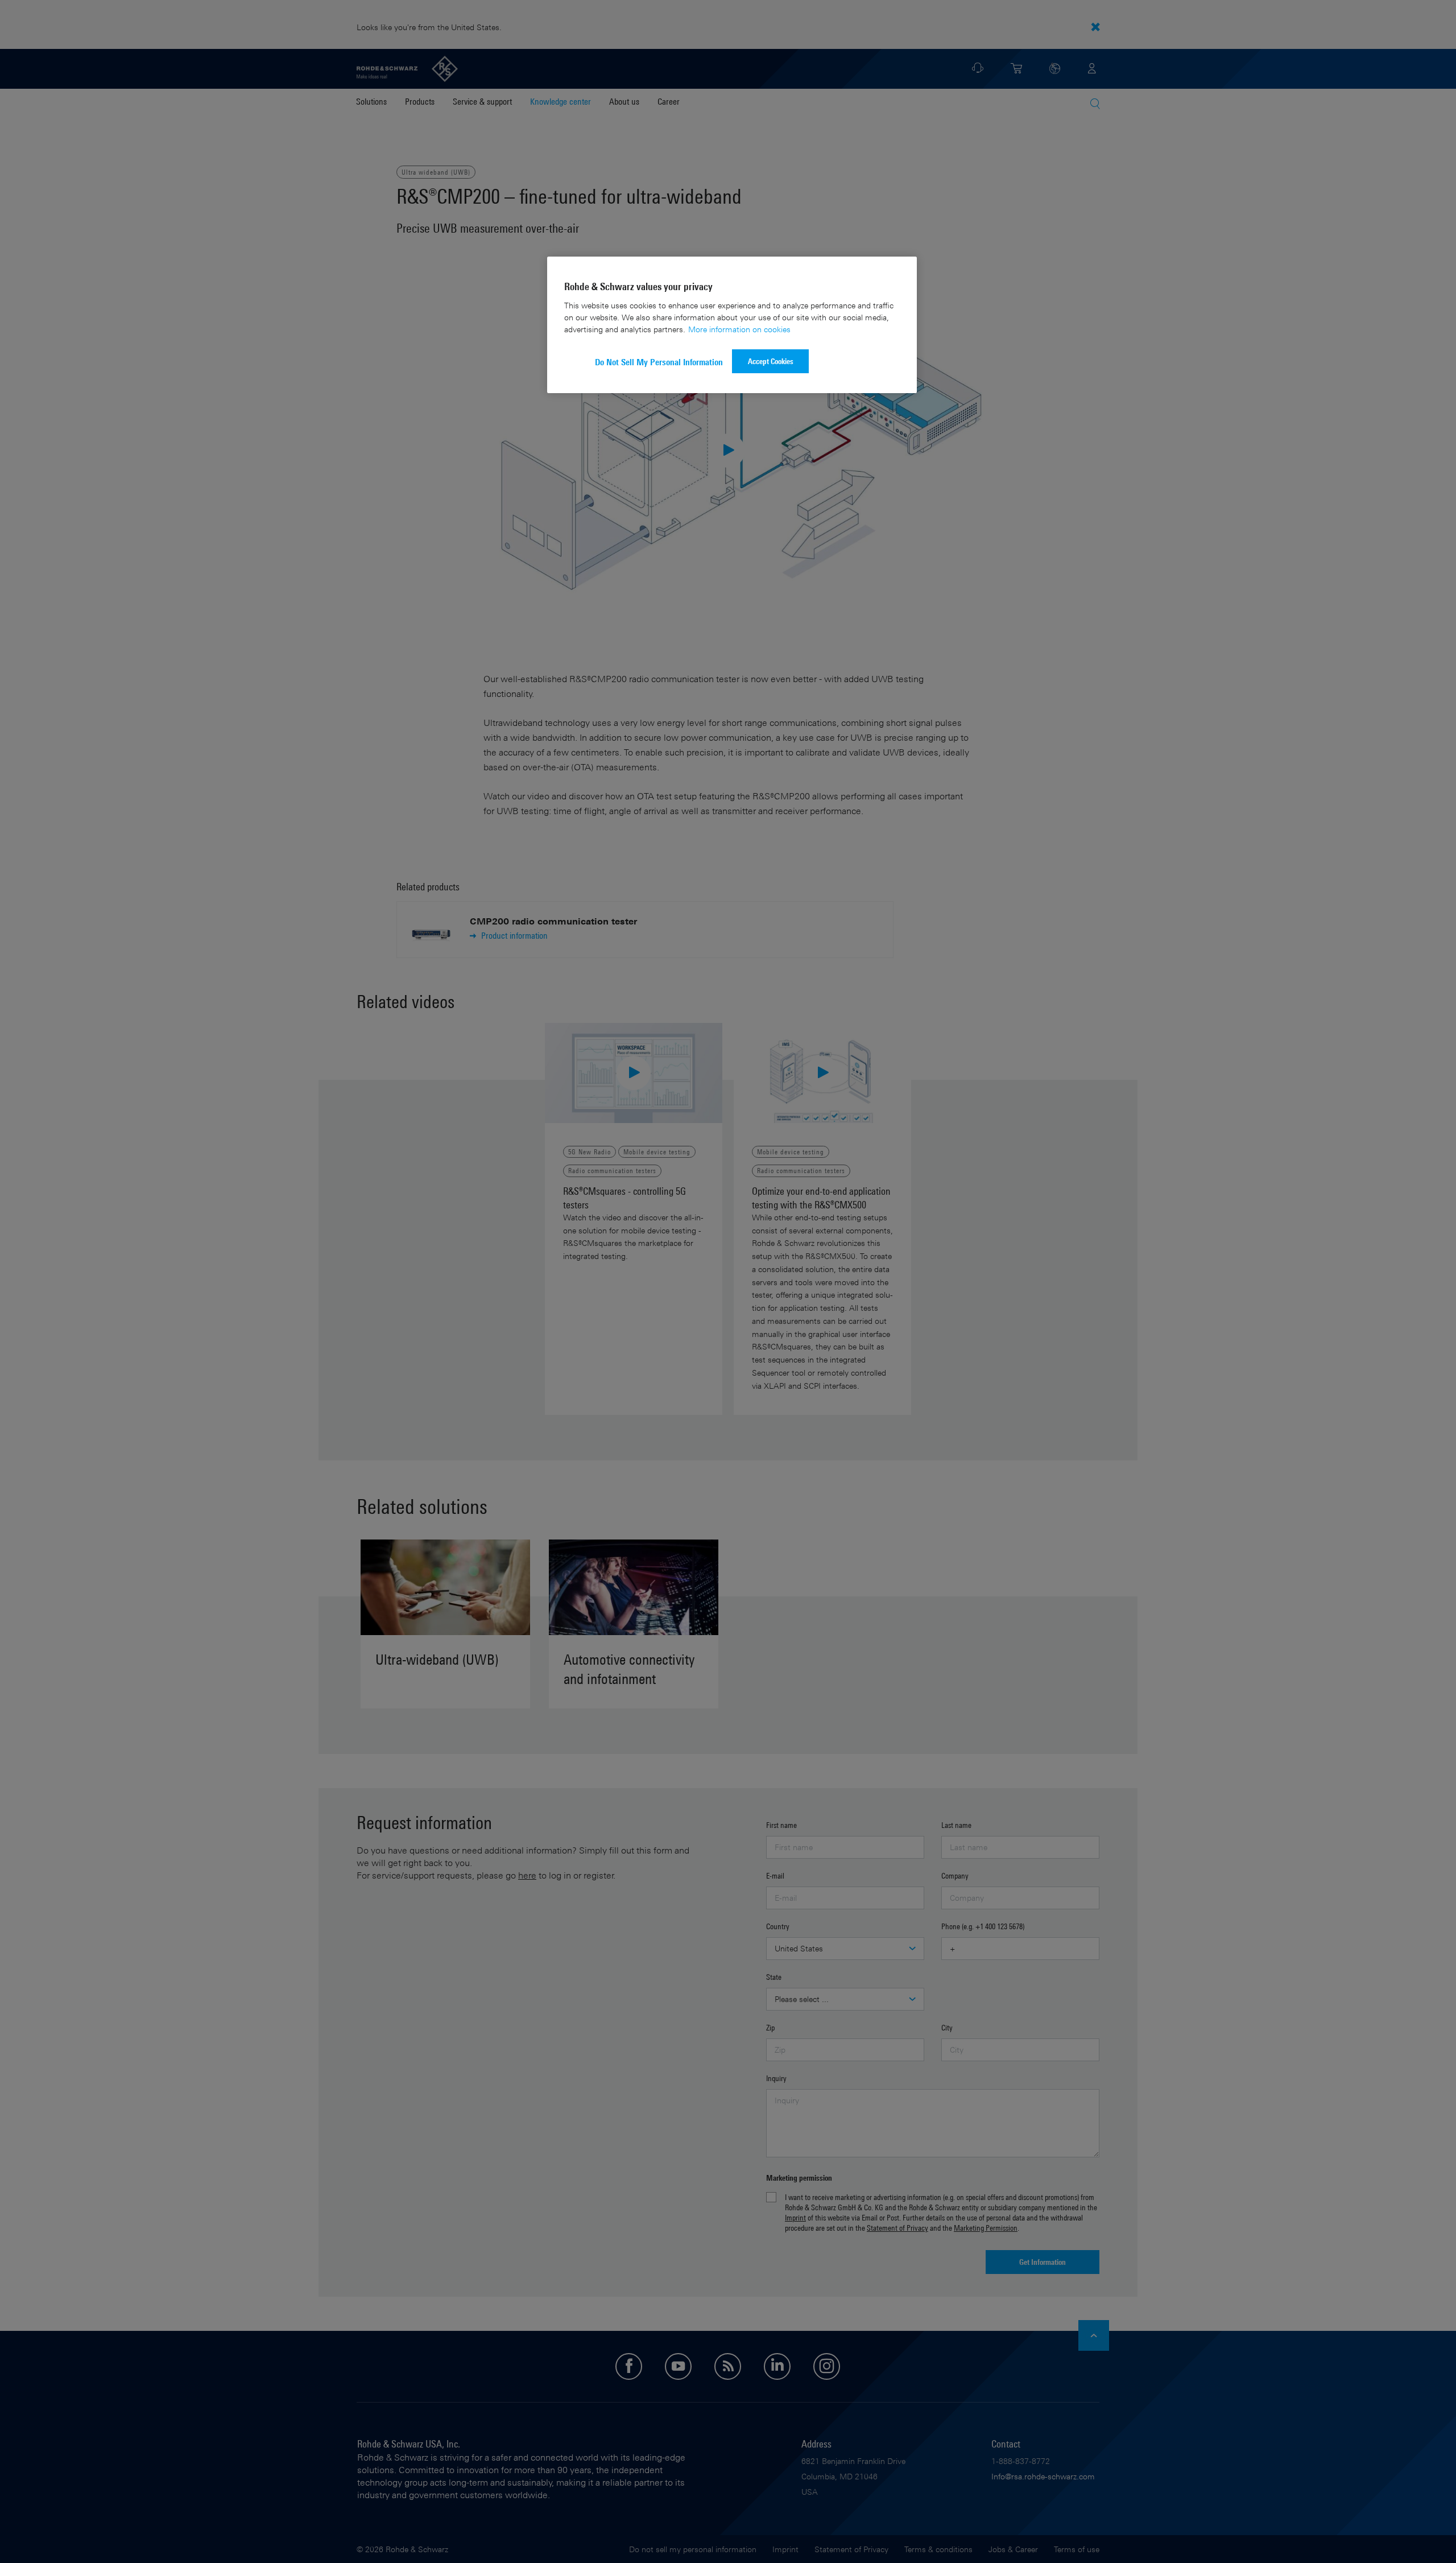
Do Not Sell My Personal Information (659, 362)
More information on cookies (739, 329)
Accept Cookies (771, 361)
